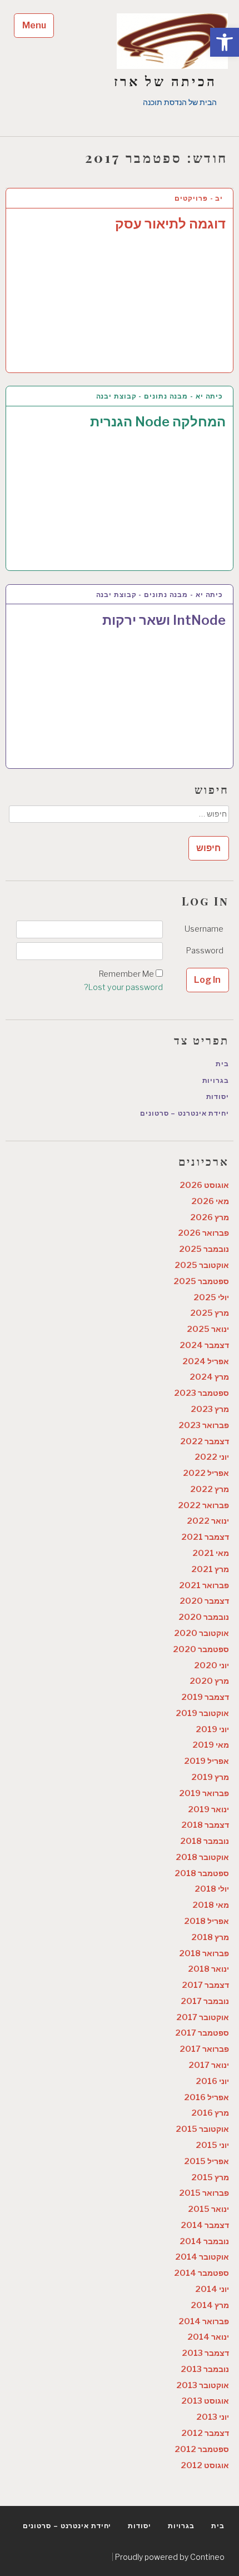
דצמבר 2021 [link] (205, 1537)
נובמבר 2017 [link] (205, 2001)
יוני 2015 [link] (212, 2145)
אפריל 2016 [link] (206, 2097)
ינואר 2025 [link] (208, 1329)
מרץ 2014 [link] (210, 2305)
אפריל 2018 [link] (206, 1921)
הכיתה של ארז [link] (165, 81)
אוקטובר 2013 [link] (203, 2385)
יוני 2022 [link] (212, 1457)
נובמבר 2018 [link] (205, 1841)
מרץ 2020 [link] (209, 1681)
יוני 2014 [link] (212, 2289)
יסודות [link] (218, 1096)
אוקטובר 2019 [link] (202, 1713)
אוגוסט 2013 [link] (205, 2401)
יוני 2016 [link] (212, 2081)
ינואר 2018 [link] (208, 1969)
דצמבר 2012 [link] (205, 2433)
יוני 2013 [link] (213, 2417)
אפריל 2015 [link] (206, 2161)
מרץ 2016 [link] (210, 2113)
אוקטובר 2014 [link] (202, 2257)
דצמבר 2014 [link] (205, 2225)
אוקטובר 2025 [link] (202, 1265)
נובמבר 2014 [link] (204, 2241)
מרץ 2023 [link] (210, 1409)
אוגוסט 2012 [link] (205, 2465)
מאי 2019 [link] (211, 1745)
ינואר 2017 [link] (209, 2065)
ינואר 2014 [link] (208, 2337)
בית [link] (222, 1064)
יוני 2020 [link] (211, 1665)
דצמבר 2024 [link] (204, 1345)
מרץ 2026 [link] (210, 1217)
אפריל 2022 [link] (206, 1473)
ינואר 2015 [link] (208, 2209)
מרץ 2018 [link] (210, 1937)
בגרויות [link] (216, 1080)
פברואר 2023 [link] (204, 1425)
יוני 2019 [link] (212, 1729)
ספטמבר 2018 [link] (202, 1873)
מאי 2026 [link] (210, 1201)
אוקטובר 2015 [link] (202, 2129)
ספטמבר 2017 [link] (202, 2033)
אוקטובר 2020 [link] (201, 1633)
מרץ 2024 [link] (209, 1377)
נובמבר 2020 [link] (204, 1617)
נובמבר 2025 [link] (204, 1249)
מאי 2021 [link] (211, 1553)
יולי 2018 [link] (212, 1889)
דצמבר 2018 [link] (205, 1825)
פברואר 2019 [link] (204, 1793)
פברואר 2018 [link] (204, 1953)
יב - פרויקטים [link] (199, 198)
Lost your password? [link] (123, 987)
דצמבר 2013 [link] (205, 2353)
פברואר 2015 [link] (204, 2193)
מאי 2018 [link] (211, 1905)
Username (204, 929)
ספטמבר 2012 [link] (202, 2449)
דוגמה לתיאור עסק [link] (170, 224)
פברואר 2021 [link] (204, 1585)
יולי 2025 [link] (211, 1297)
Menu (34, 25)
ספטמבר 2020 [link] (201, 1649)
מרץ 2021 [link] (210, 1569)
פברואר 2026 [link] (203, 1233)
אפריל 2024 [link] (206, 1361)
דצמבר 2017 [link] (205, 1985)
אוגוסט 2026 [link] (204, 1185)
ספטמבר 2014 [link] (201, 2273)
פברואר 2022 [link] (203, 1505)
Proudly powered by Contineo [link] (170, 2557)
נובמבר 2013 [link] (205, 2369)
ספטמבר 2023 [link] (201, 1393)
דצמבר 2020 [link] (204, 1601)
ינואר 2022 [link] (208, 1521)
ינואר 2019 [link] (208, 1809)
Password (205, 951)
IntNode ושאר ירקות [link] (164, 620)
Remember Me (126, 974)
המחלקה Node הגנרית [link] (158, 422)
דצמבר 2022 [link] (205, 1441)
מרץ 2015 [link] (210, 2177)
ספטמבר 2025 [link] (201, 1281)
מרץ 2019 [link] (210, 1777)
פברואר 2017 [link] (204, 2049)
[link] (225, 42)
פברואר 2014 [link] (204, 2321)
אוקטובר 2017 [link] (203, 2017)
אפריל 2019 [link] (206, 1761)
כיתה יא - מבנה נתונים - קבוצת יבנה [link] (160, 396)
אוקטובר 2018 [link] (202, 1857)
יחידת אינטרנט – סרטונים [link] (185, 1113)
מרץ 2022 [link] (210, 1489)
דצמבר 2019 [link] (205, 1697)
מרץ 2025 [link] (210, 1313)
